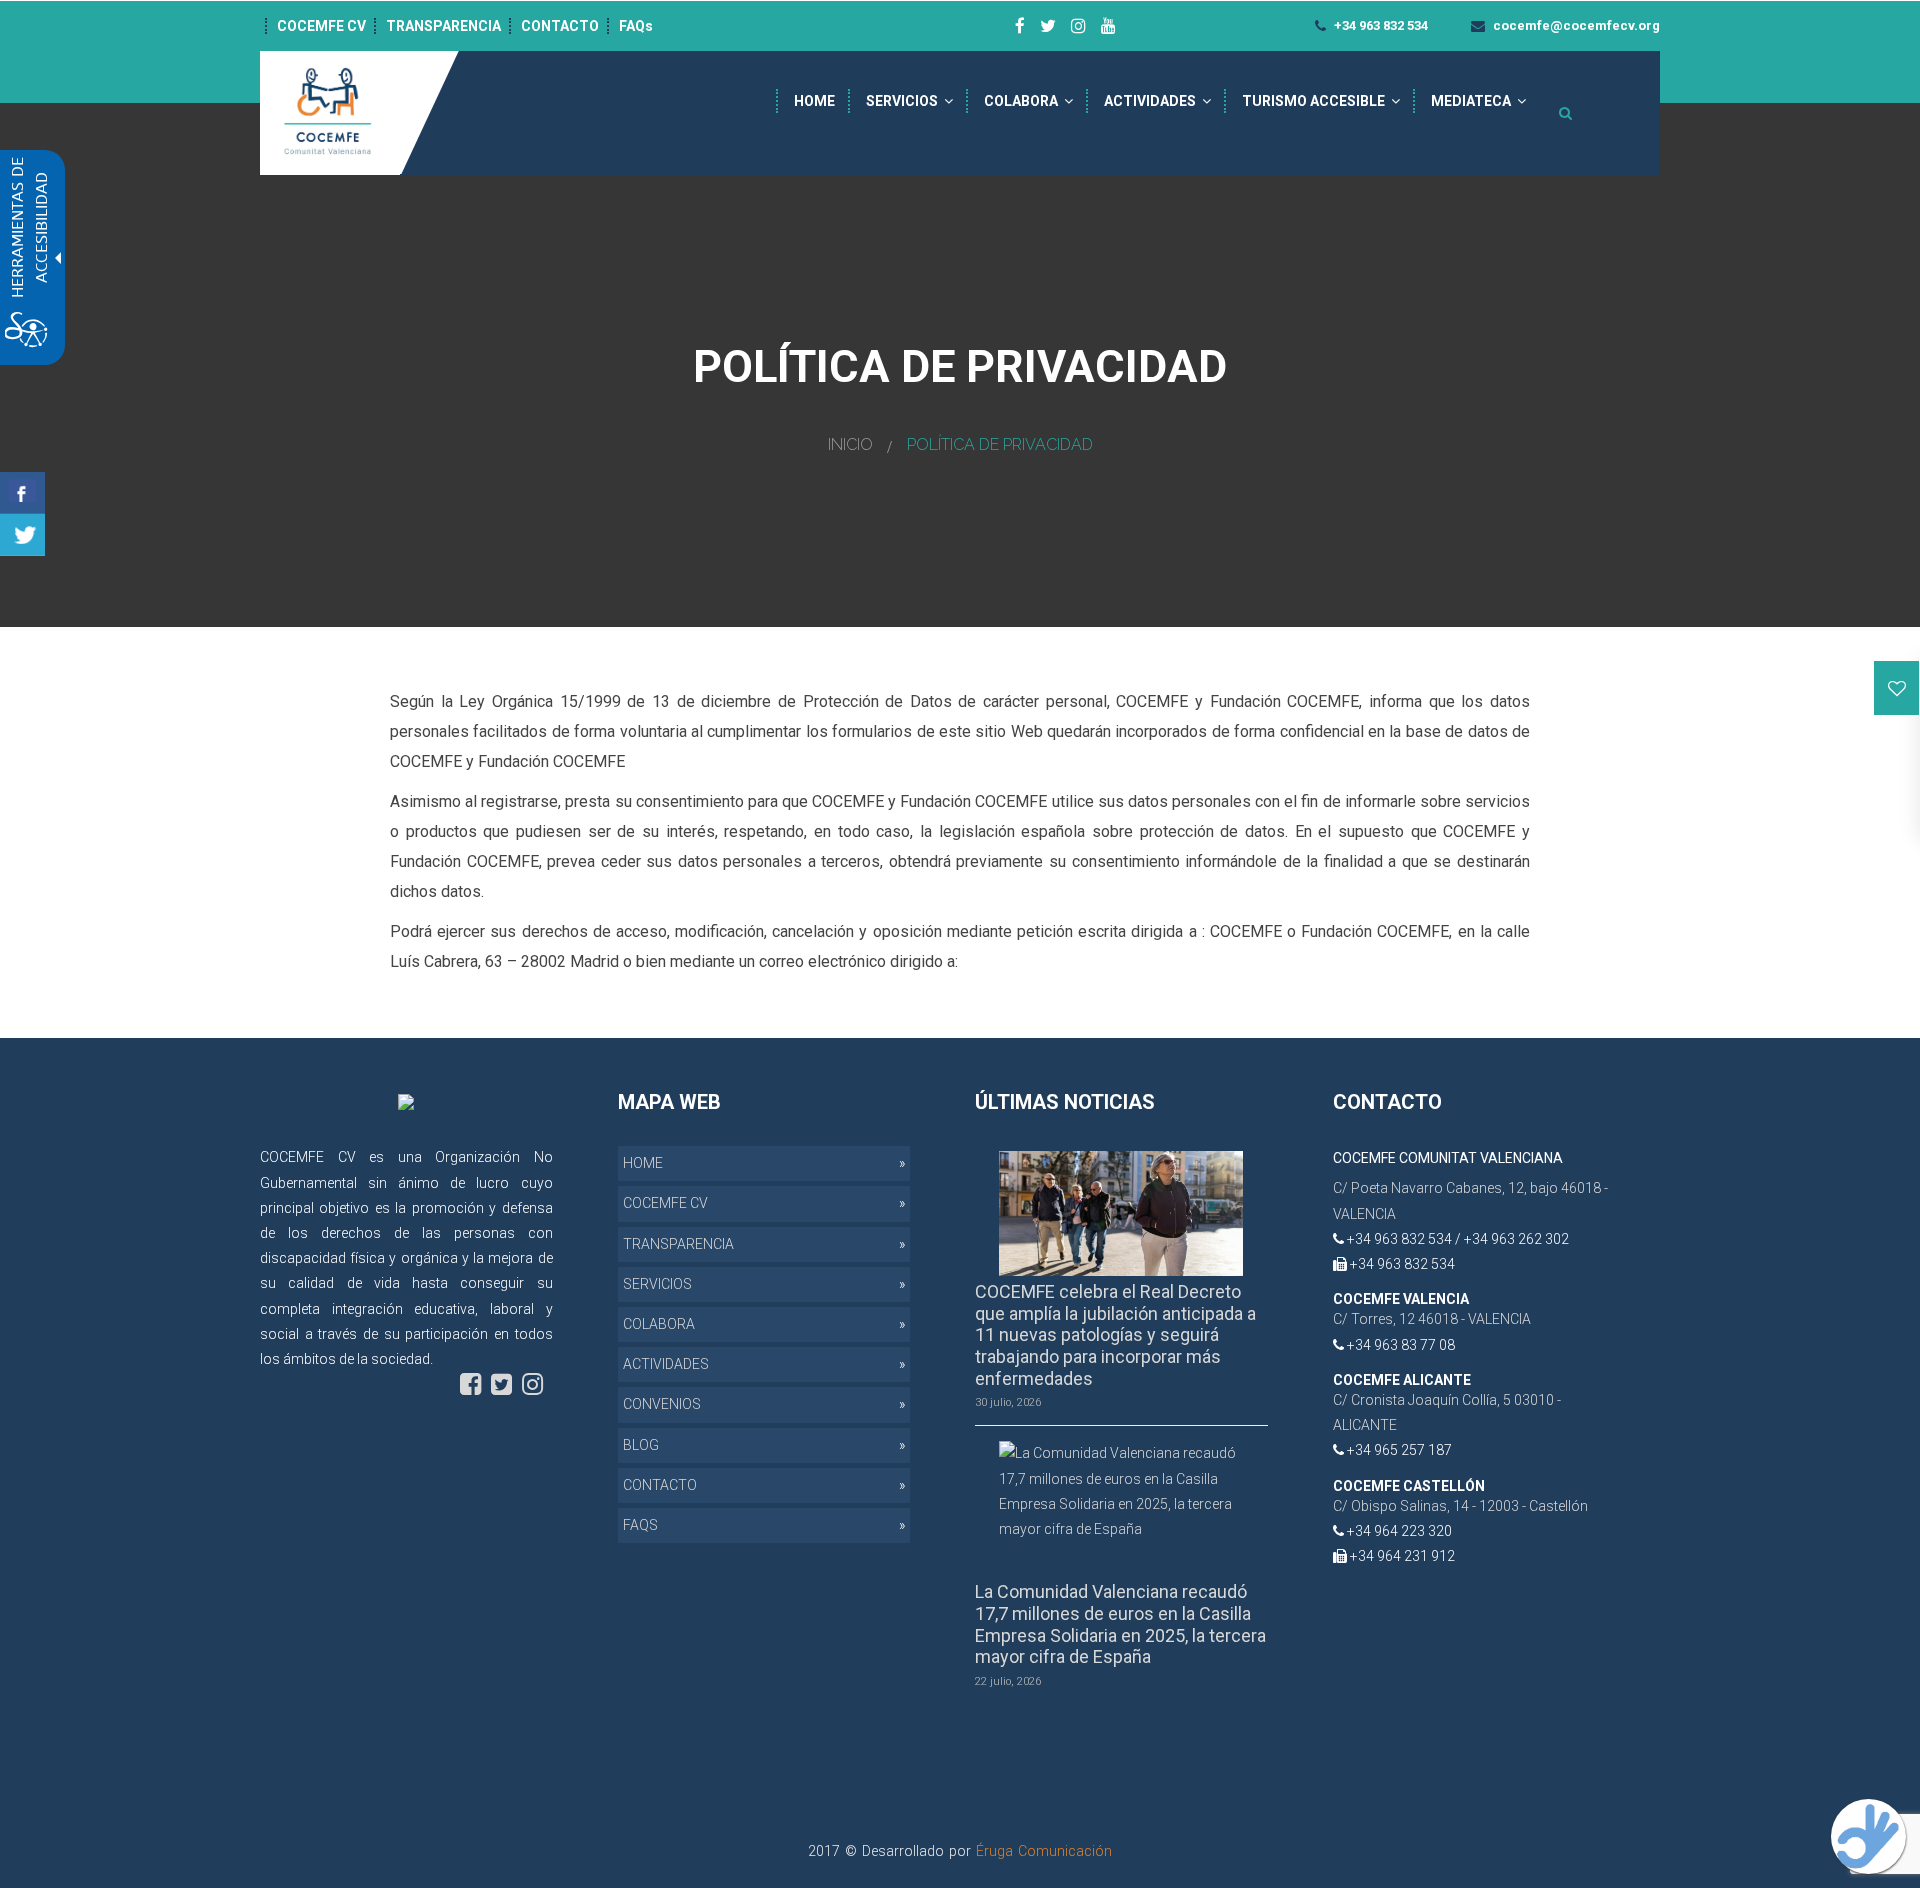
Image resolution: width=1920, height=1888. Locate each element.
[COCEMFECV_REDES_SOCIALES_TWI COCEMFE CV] (1048, 26)
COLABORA (1021, 101)
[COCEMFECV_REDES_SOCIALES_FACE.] (470, 1384)
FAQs (636, 26)
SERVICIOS (902, 101)
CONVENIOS (662, 1404)
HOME (814, 101)
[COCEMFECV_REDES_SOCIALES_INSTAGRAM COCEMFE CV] (1078, 26)
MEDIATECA (1471, 101)
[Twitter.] (22, 535)
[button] (1897, 688)
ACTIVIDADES (1150, 101)
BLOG (641, 1445)
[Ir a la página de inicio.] (330, 112)
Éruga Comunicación (1044, 1851)
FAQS (640, 1525)
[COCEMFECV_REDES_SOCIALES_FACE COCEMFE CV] (1020, 26)
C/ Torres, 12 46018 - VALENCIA (1432, 1319)
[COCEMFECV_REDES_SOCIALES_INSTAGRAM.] (532, 1384)
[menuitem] (814, 101)
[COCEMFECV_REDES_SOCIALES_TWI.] (501, 1384)
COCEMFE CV (321, 26)
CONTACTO (560, 26)
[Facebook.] (22, 493)
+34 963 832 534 (1379, 25)
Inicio (850, 444)
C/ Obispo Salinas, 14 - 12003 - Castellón (1460, 1506)
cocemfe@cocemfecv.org (1575, 25)
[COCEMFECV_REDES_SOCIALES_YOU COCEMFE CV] (1108, 26)
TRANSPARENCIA (443, 26)
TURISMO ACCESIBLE (1313, 101)
